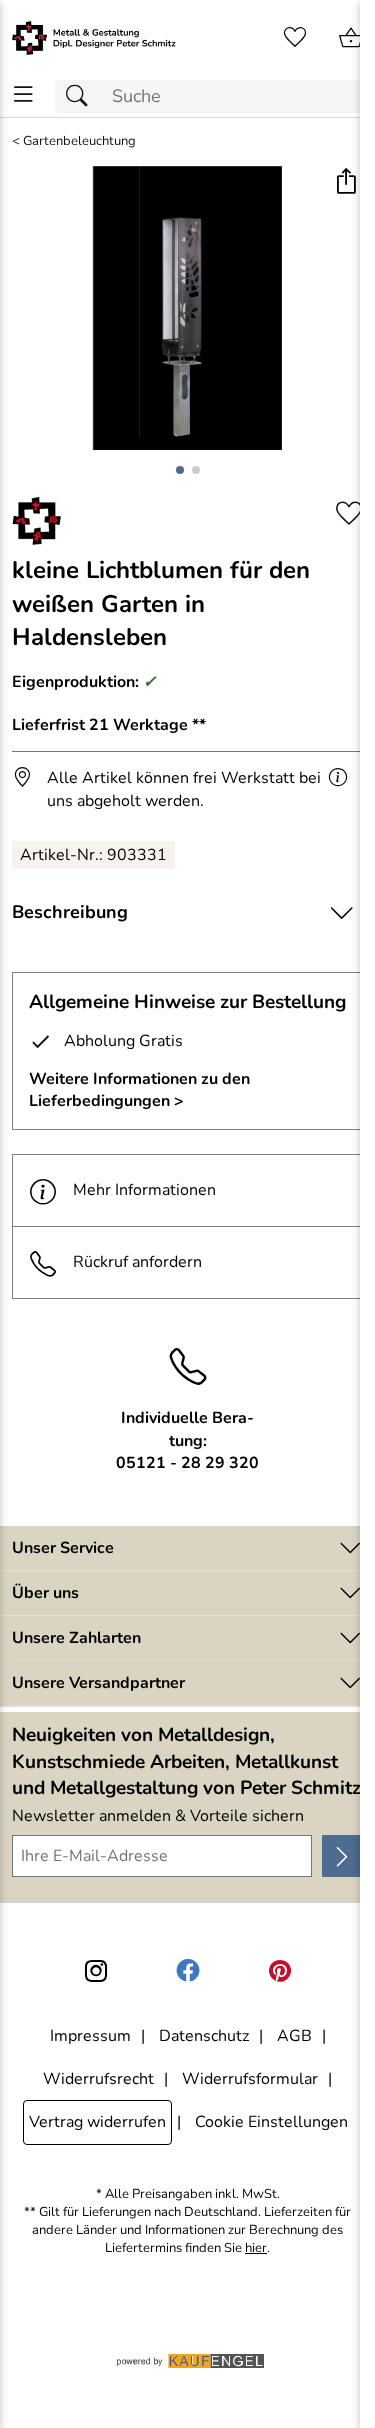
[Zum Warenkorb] (351, 38)
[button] (345, 183)
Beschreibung (70, 912)
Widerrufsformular (250, 2079)
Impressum (90, 2036)
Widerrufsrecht (98, 2079)
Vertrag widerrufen (97, 2122)
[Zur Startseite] (94, 38)
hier (256, 2248)
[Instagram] (96, 1971)
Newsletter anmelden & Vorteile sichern (158, 1816)
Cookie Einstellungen (271, 2122)
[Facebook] (188, 1971)
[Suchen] (82, 96)
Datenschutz (204, 2036)
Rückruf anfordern (137, 1262)
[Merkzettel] (295, 38)
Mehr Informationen (144, 1190)
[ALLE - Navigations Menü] (23, 94)
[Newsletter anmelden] (342, 1856)
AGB (294, 2036)
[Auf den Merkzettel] (349, 513)
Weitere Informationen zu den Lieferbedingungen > (139, 1090)
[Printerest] (280, 1971)
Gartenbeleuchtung (79, 141)
